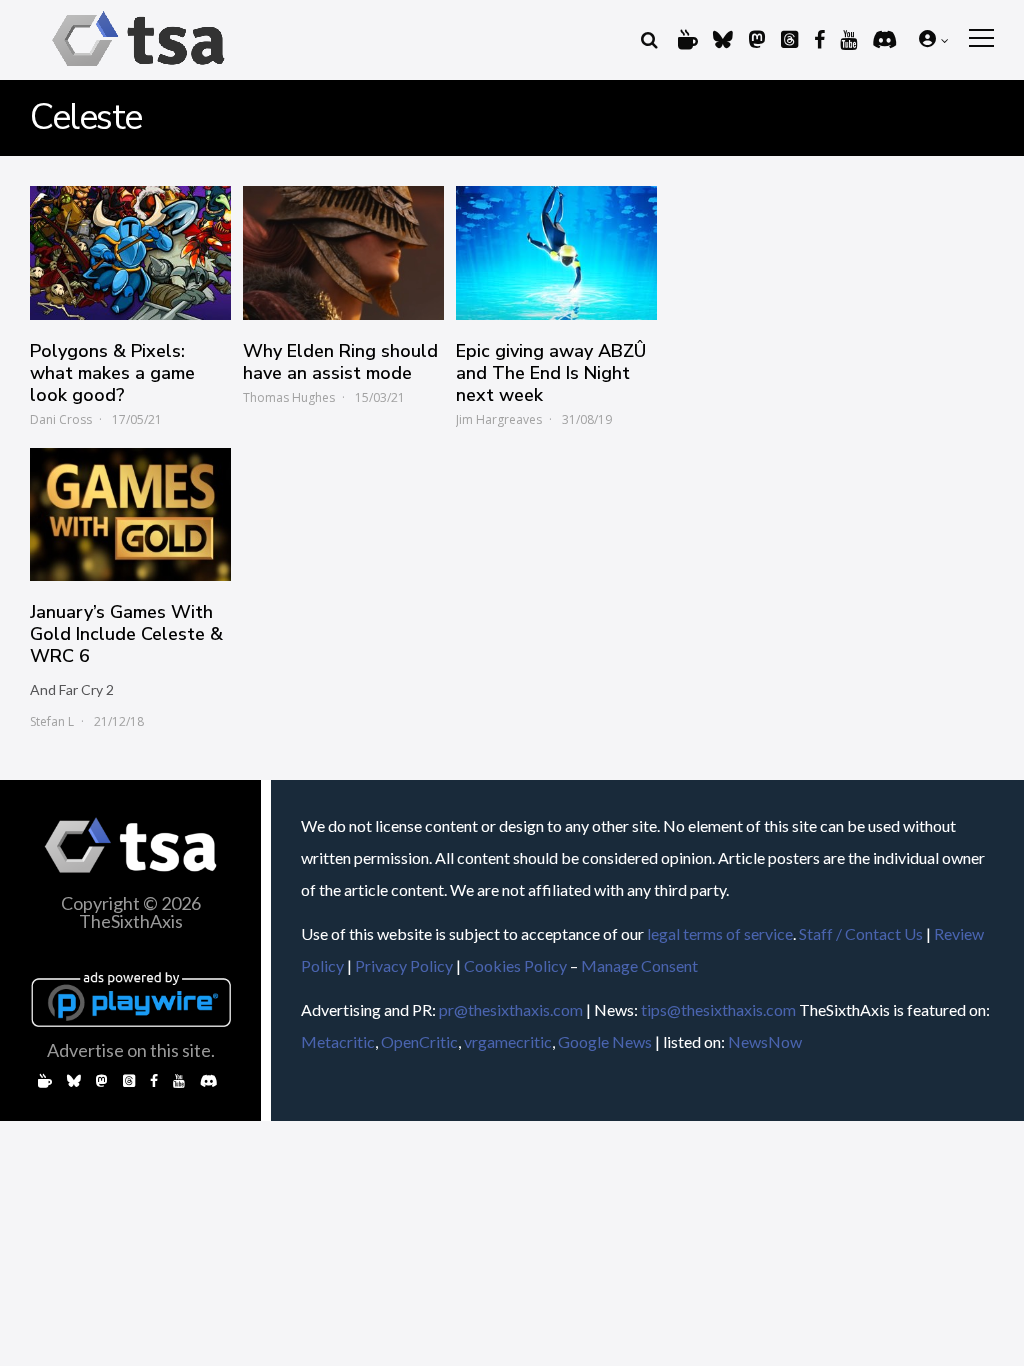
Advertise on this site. (131, 1050)
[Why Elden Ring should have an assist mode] (343, 253)
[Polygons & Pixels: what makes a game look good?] (130, 253)
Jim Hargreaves (499, 419)
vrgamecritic (508, 1041)
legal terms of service (720, 933)
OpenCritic (419, 1041)
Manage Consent (639, 965)
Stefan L (52, 721)
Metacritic (338, 1041)
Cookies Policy (515, 965)
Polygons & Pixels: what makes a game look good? (112, 373)
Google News (605, 1041)
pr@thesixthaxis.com (511, 1009)
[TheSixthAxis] (138, 69)
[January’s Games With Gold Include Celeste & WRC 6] (130, 515)
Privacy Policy (404, 965)
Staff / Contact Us (861, 933)
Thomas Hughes (289, 397)
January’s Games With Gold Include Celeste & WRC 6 (126, 634)
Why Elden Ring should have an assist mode (340, 362)
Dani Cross (61, 419)
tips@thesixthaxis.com (718, 1009)
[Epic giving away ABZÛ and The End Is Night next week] (556, 253)
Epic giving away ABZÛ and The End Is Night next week (551, 373)
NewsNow (765, 1041)
